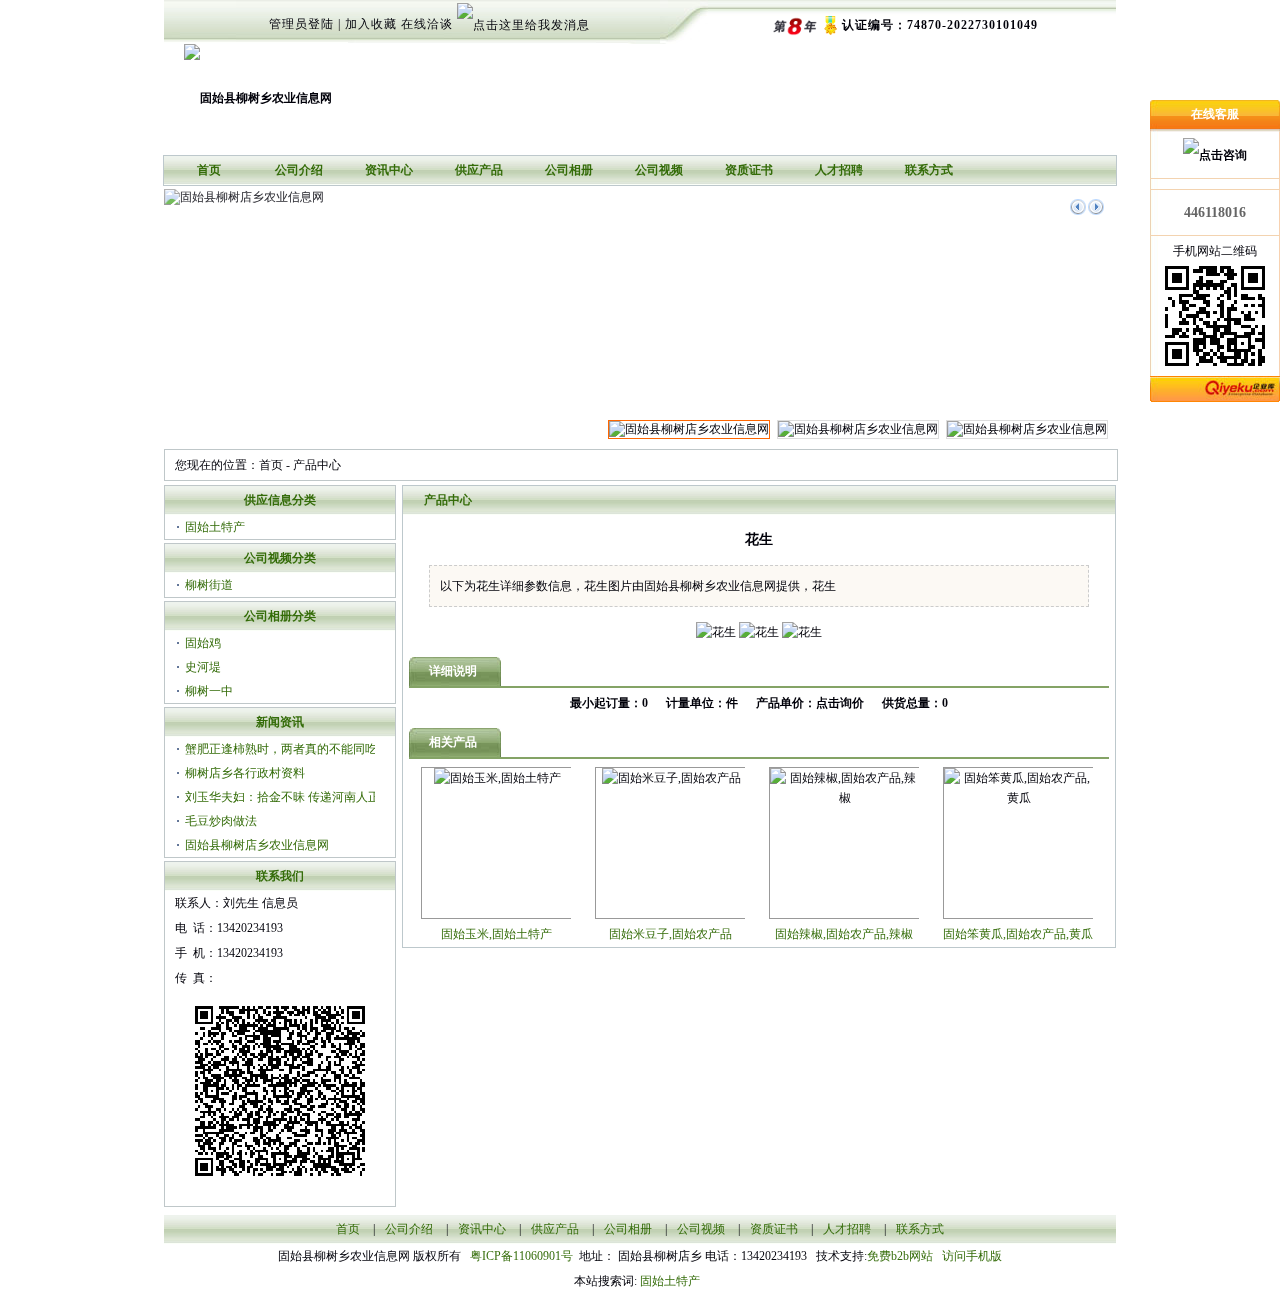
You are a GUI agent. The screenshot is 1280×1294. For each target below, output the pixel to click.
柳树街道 (209, 585)
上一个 (1078, 207)
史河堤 (203, 667)
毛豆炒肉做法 (221, 821)
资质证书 (749, 170)
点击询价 (840, 703)
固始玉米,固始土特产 (496, 934)
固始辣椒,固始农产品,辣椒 (844, 934)
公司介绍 (299, 170)
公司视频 (659, 170)
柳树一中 (209, 691)
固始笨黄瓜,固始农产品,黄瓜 (1018, 934)
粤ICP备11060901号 (524, 1256)
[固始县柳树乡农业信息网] (258, 90)
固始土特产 (215, 527)
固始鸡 (203, 643)
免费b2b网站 (900, 1256)
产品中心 (317, 465)
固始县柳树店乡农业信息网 (257, 845)
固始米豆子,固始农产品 (670, 934)
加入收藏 (371, 24)
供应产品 (479, 170)
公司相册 (569, 170)
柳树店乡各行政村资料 (245, 773)
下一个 (1096, 207)
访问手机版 (970, 1256)
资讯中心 (389, 170)
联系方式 (929, 170)
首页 (209, 170)
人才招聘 (839, 170)
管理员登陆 (301, 24)
